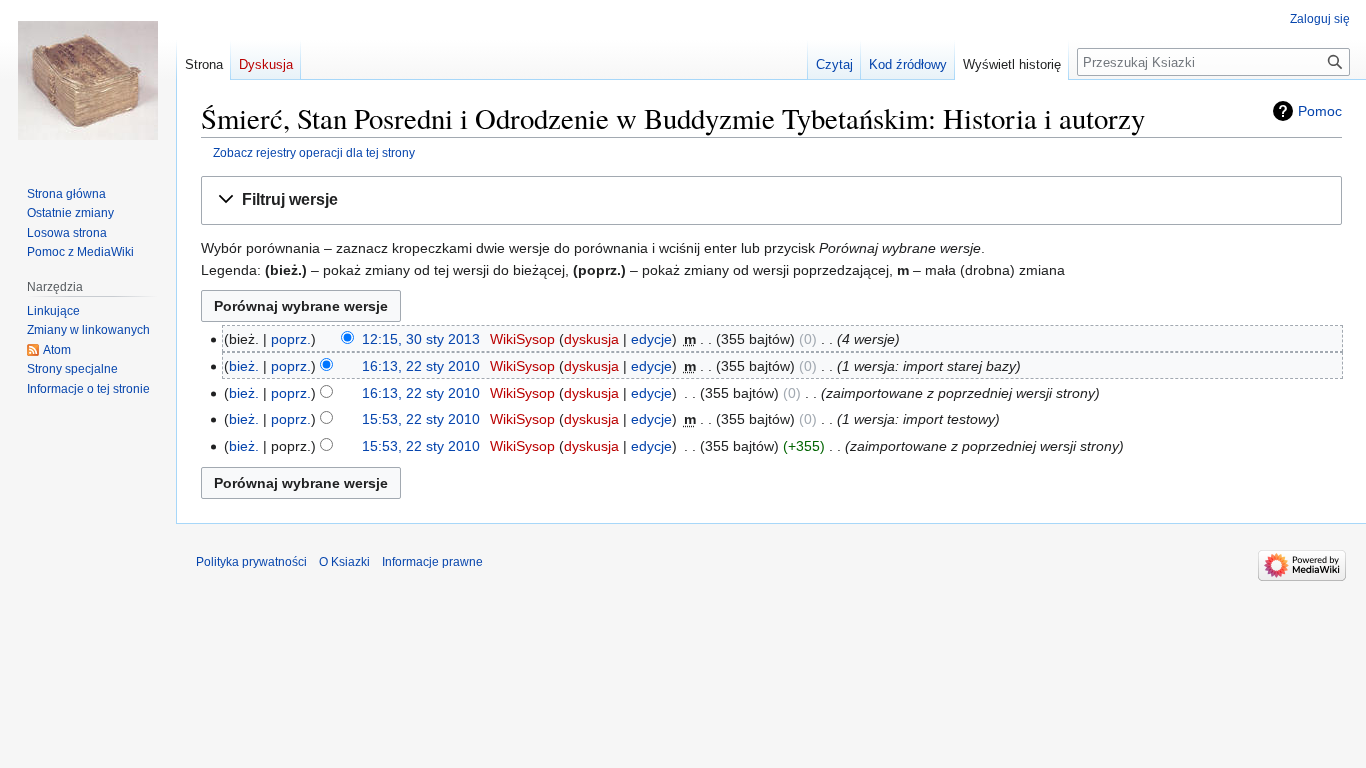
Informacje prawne (432, 562)
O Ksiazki (344, 562)
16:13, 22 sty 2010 (421, 366)
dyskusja (591, 339)
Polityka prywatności (251, 562)
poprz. (291, 339)
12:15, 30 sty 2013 (421, 339)
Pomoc (1320, 111)
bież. (244, 366)
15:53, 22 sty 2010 (421, 419)
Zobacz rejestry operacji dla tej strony (314, 152)
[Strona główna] (88, 80)
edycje (651, 339)
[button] (771, 200)
